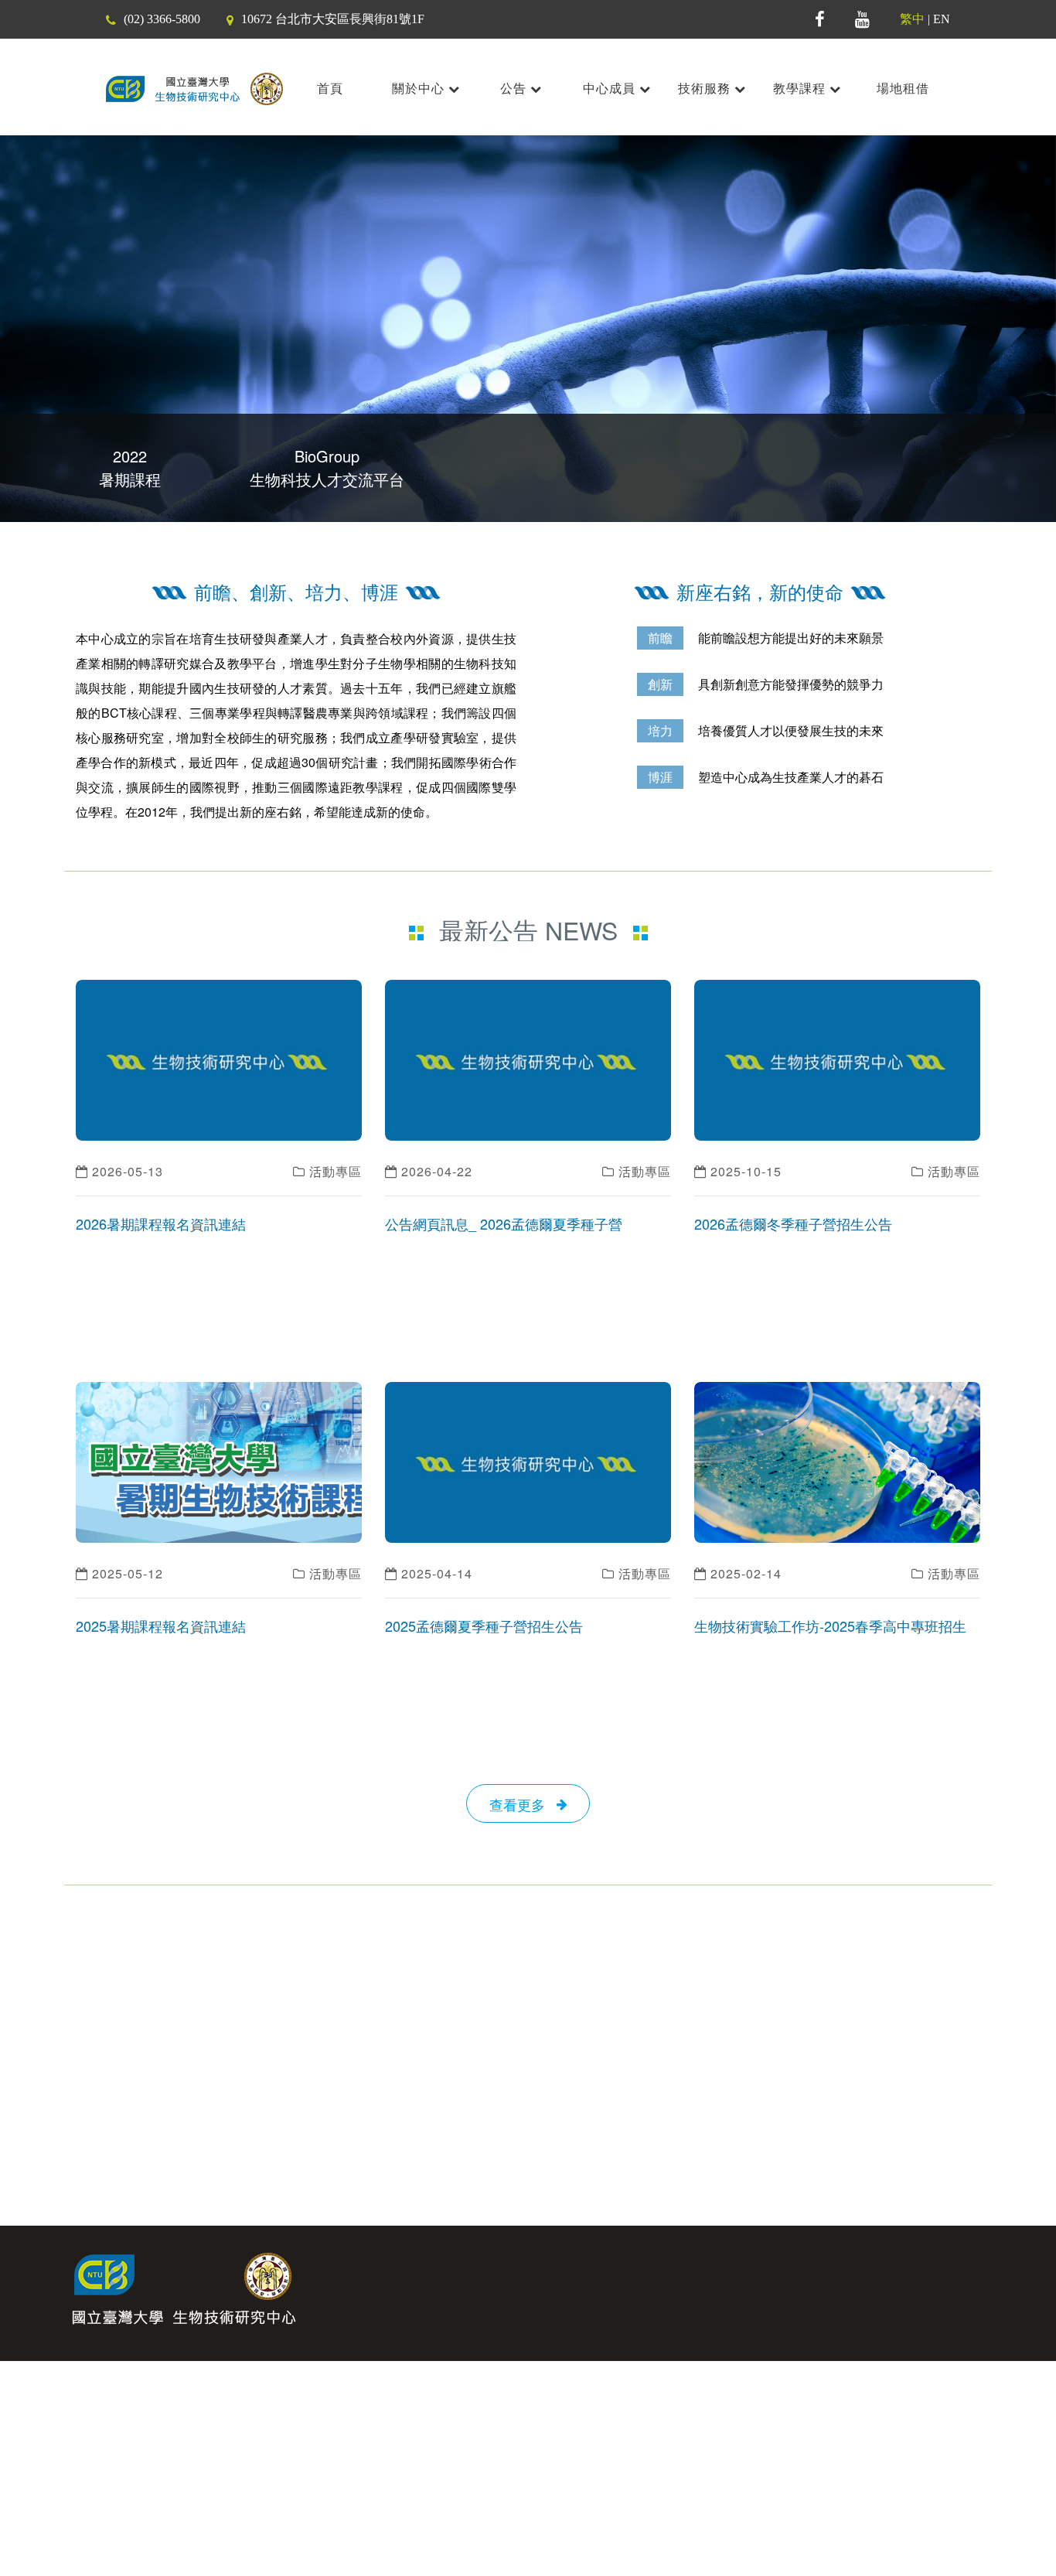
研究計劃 (991, 2264)
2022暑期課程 (130, 467)
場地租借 (903, 89)
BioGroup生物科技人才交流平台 (327, 467)
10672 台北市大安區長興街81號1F (333, 19)
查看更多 (523, 1804)
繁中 (912, 19)
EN (942, 19)
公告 (515, 89)
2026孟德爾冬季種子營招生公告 (793, 1223)
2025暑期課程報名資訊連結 (161, 1626)
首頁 (330, 89)
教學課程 (801, 89)
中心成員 (611, 89)
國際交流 (908, 2264)
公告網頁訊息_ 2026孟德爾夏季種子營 (504, 1223)
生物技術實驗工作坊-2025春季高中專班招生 (830, 1626)
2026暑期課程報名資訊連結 (161, 1223)
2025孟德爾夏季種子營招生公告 (484, 1626)
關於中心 (420, 89)
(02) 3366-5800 (162, 19)
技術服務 (706, 89)
